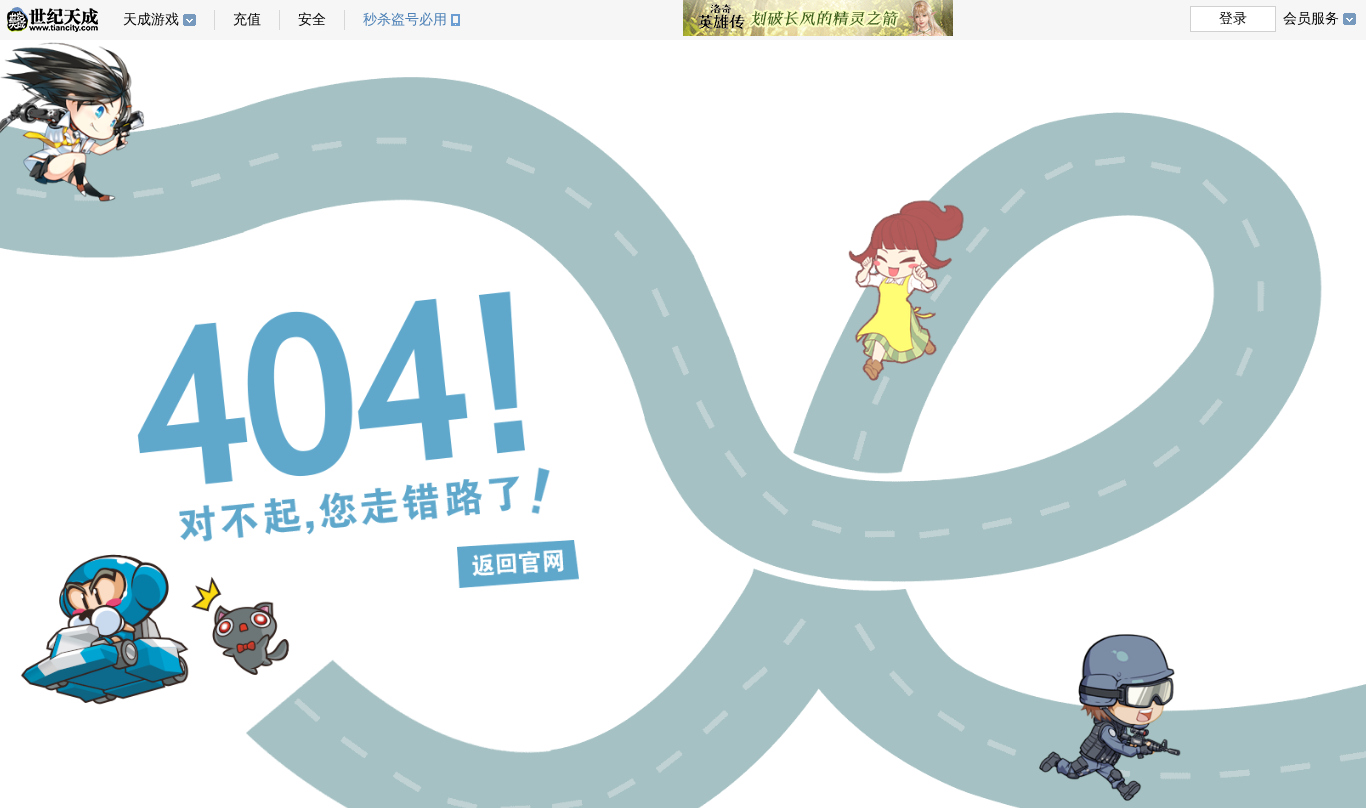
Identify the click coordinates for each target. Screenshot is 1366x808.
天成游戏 (151, 19)
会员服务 (1311, 18)
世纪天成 (52, 19)
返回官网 (518, 564)
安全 (312, 19)
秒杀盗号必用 (405, 19)
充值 (247, 19)
